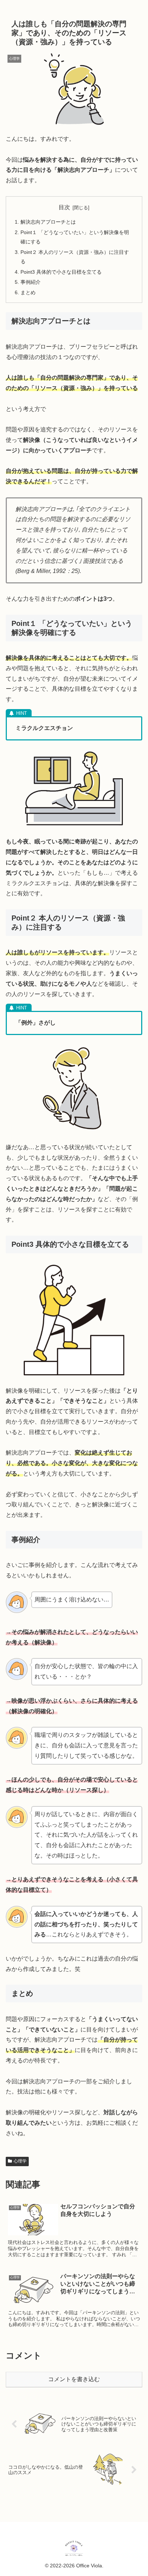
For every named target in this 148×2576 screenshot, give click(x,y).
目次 (64, 207)
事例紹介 (31, 282)
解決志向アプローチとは (48, 222)
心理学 (20, 2161)
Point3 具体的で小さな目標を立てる (61, 272)
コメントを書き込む (74, 2379)
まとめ (28, 292)
